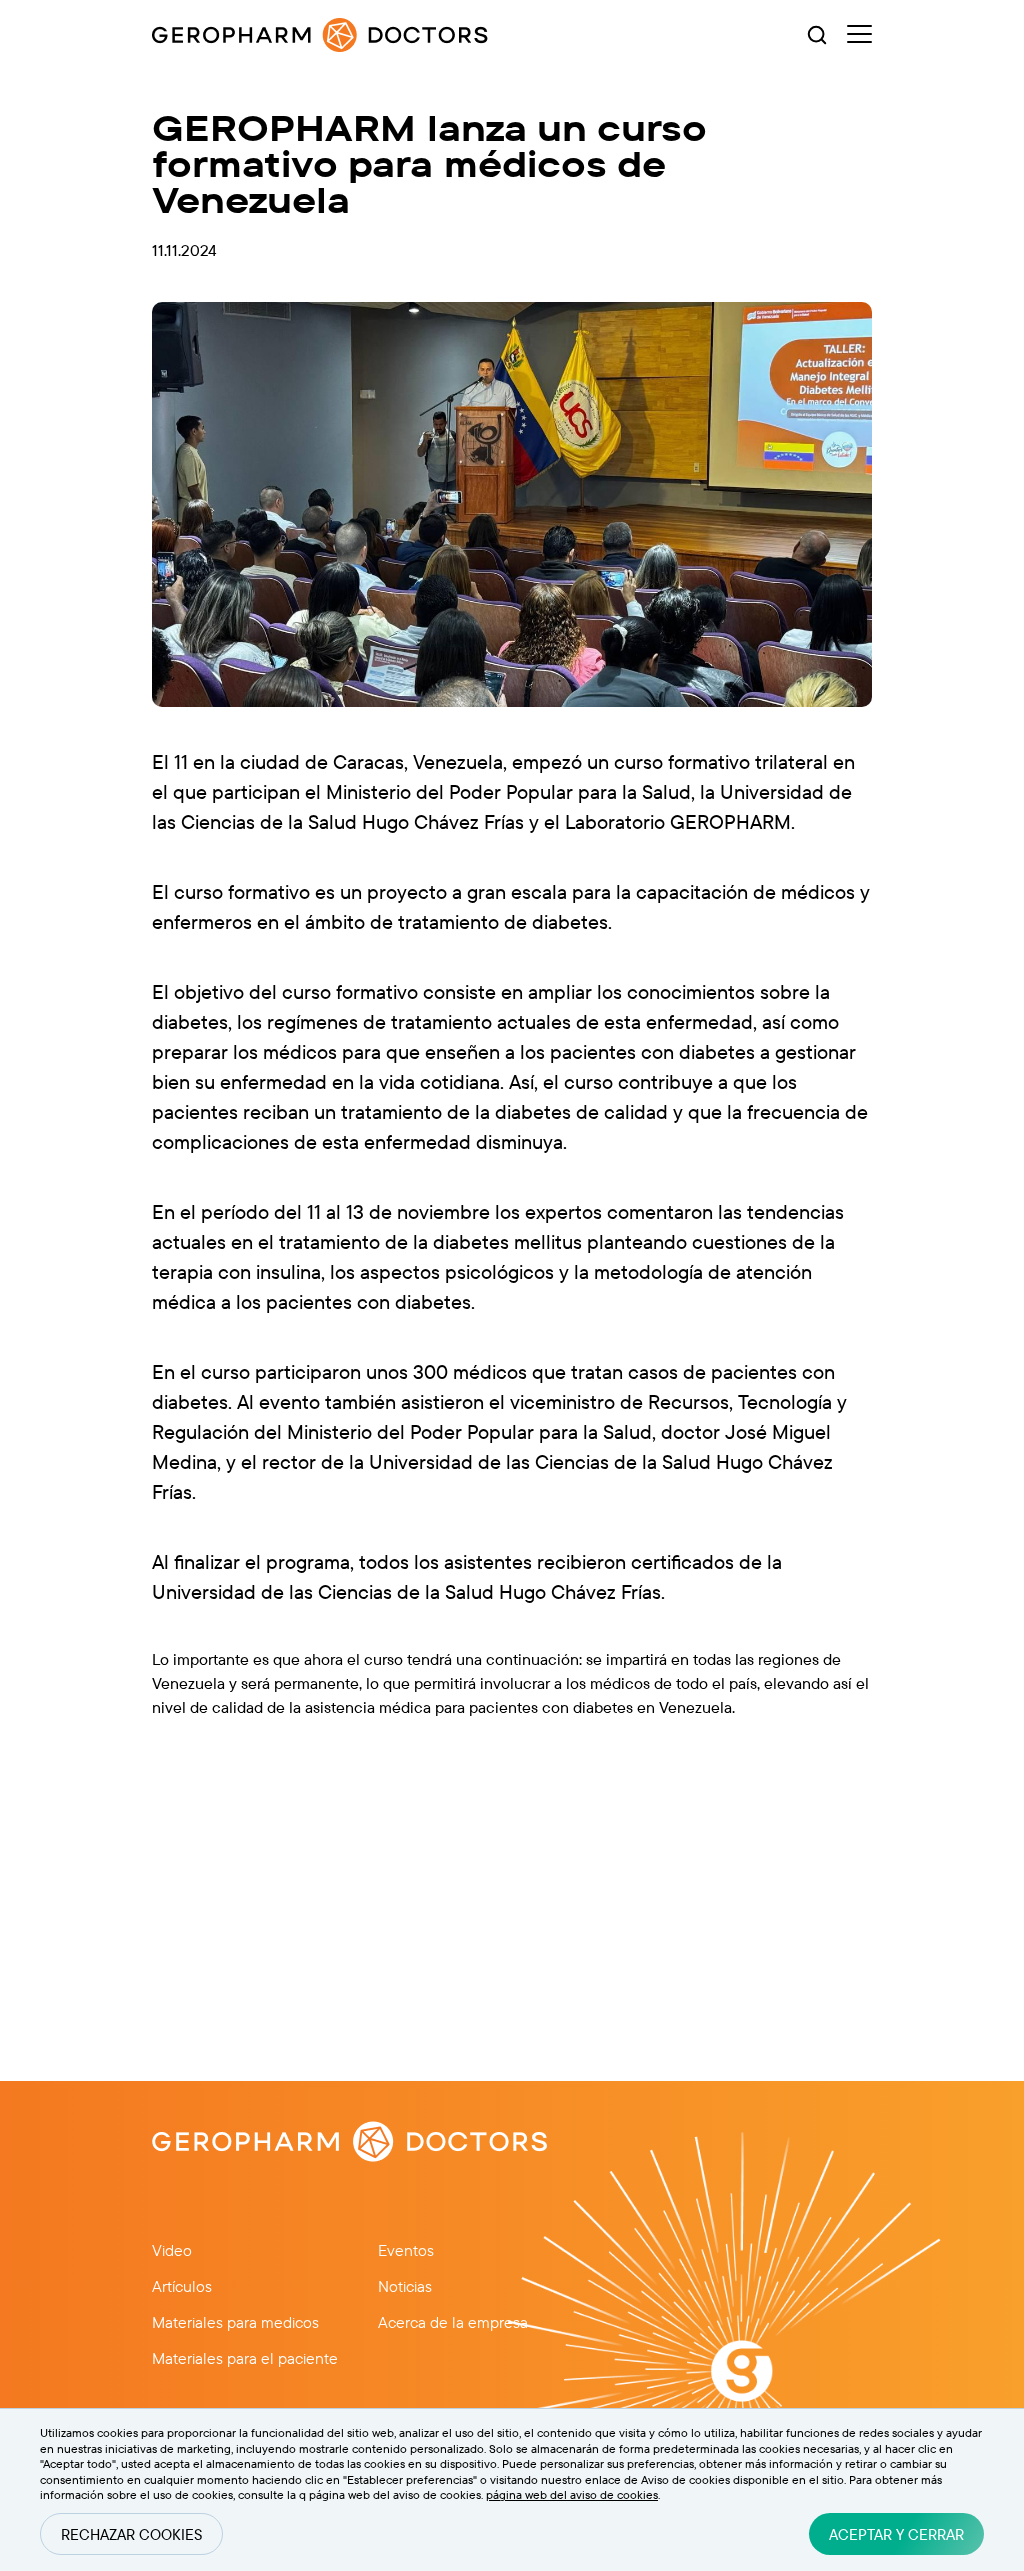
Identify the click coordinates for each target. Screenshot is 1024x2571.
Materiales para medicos (235, 2322)
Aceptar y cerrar (896, 2534)
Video (172, 2250)
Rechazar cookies (131, 2534)
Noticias (405, 2286)
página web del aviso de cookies (572, 2494)
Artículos (182, 2286)
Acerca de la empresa (453, 2322)
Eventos (406, 2250)
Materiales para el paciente (245, 2358)
